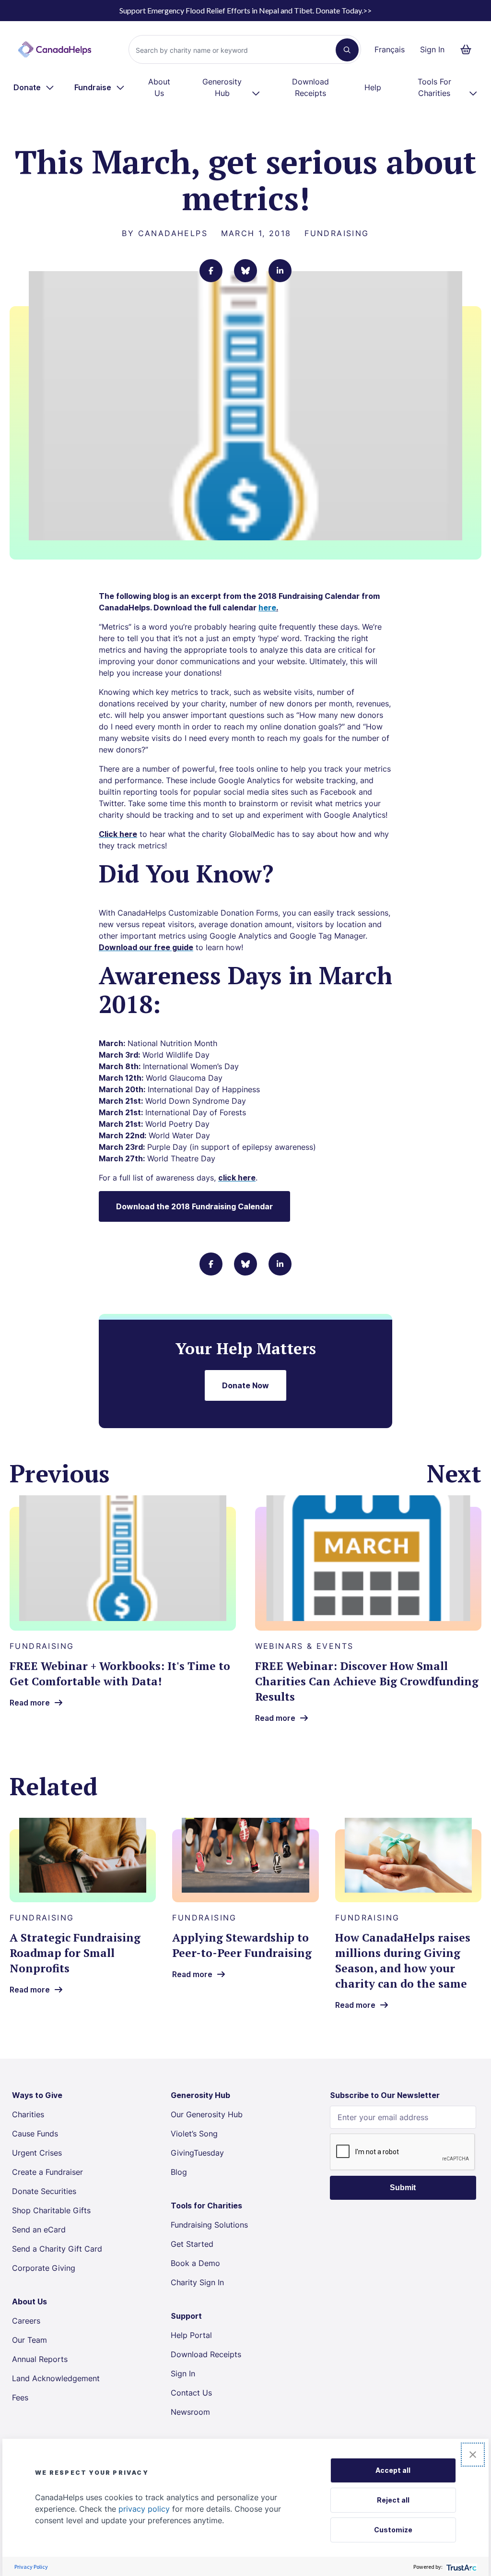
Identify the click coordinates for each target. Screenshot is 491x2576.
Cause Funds (35, 2134)
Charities (28, 2114)
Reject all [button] (393, 2500)
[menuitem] (34, 87)
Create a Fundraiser (47, 2172)
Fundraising (337, 233)
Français (390, 49)
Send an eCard (39, 2230)
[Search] (347, 50)
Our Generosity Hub (207, 2114)
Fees (20, 2397)
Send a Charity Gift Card (57, 2249)
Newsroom (190, 2412)
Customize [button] (393, 2530)
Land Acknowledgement (56, 2378)
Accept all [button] (393, 2470)
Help (373, 87)
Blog (179, 2172)
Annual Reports (40, 2359)
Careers (26, 2321)
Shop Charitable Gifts (51, 2210)
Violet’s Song (194, 2134)
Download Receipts (310, 87)
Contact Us (191, 2393)
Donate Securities (44, 2191)
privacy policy (144, 2509)
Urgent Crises (37, 2153)
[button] (473, 2455)
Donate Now (245, 1385)
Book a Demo (195, 2263)
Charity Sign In (197, 2282)
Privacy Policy (31, 2567)
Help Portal (191, 2335)
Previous (60, 1473)
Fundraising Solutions (209, 2225)
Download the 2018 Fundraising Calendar (194, 1206)
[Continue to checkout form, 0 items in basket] (469, 49)
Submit (403, 2188)
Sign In (432, 49)
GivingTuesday (197, 2153)
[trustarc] (461, 2567)
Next (454, 1473)
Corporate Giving (44, 2268)
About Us (159, 87)
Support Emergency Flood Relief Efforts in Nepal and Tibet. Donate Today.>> (245, 10)
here (267, 608)
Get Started (192, 2244)
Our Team (29, 2340)
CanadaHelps (173, 233)
